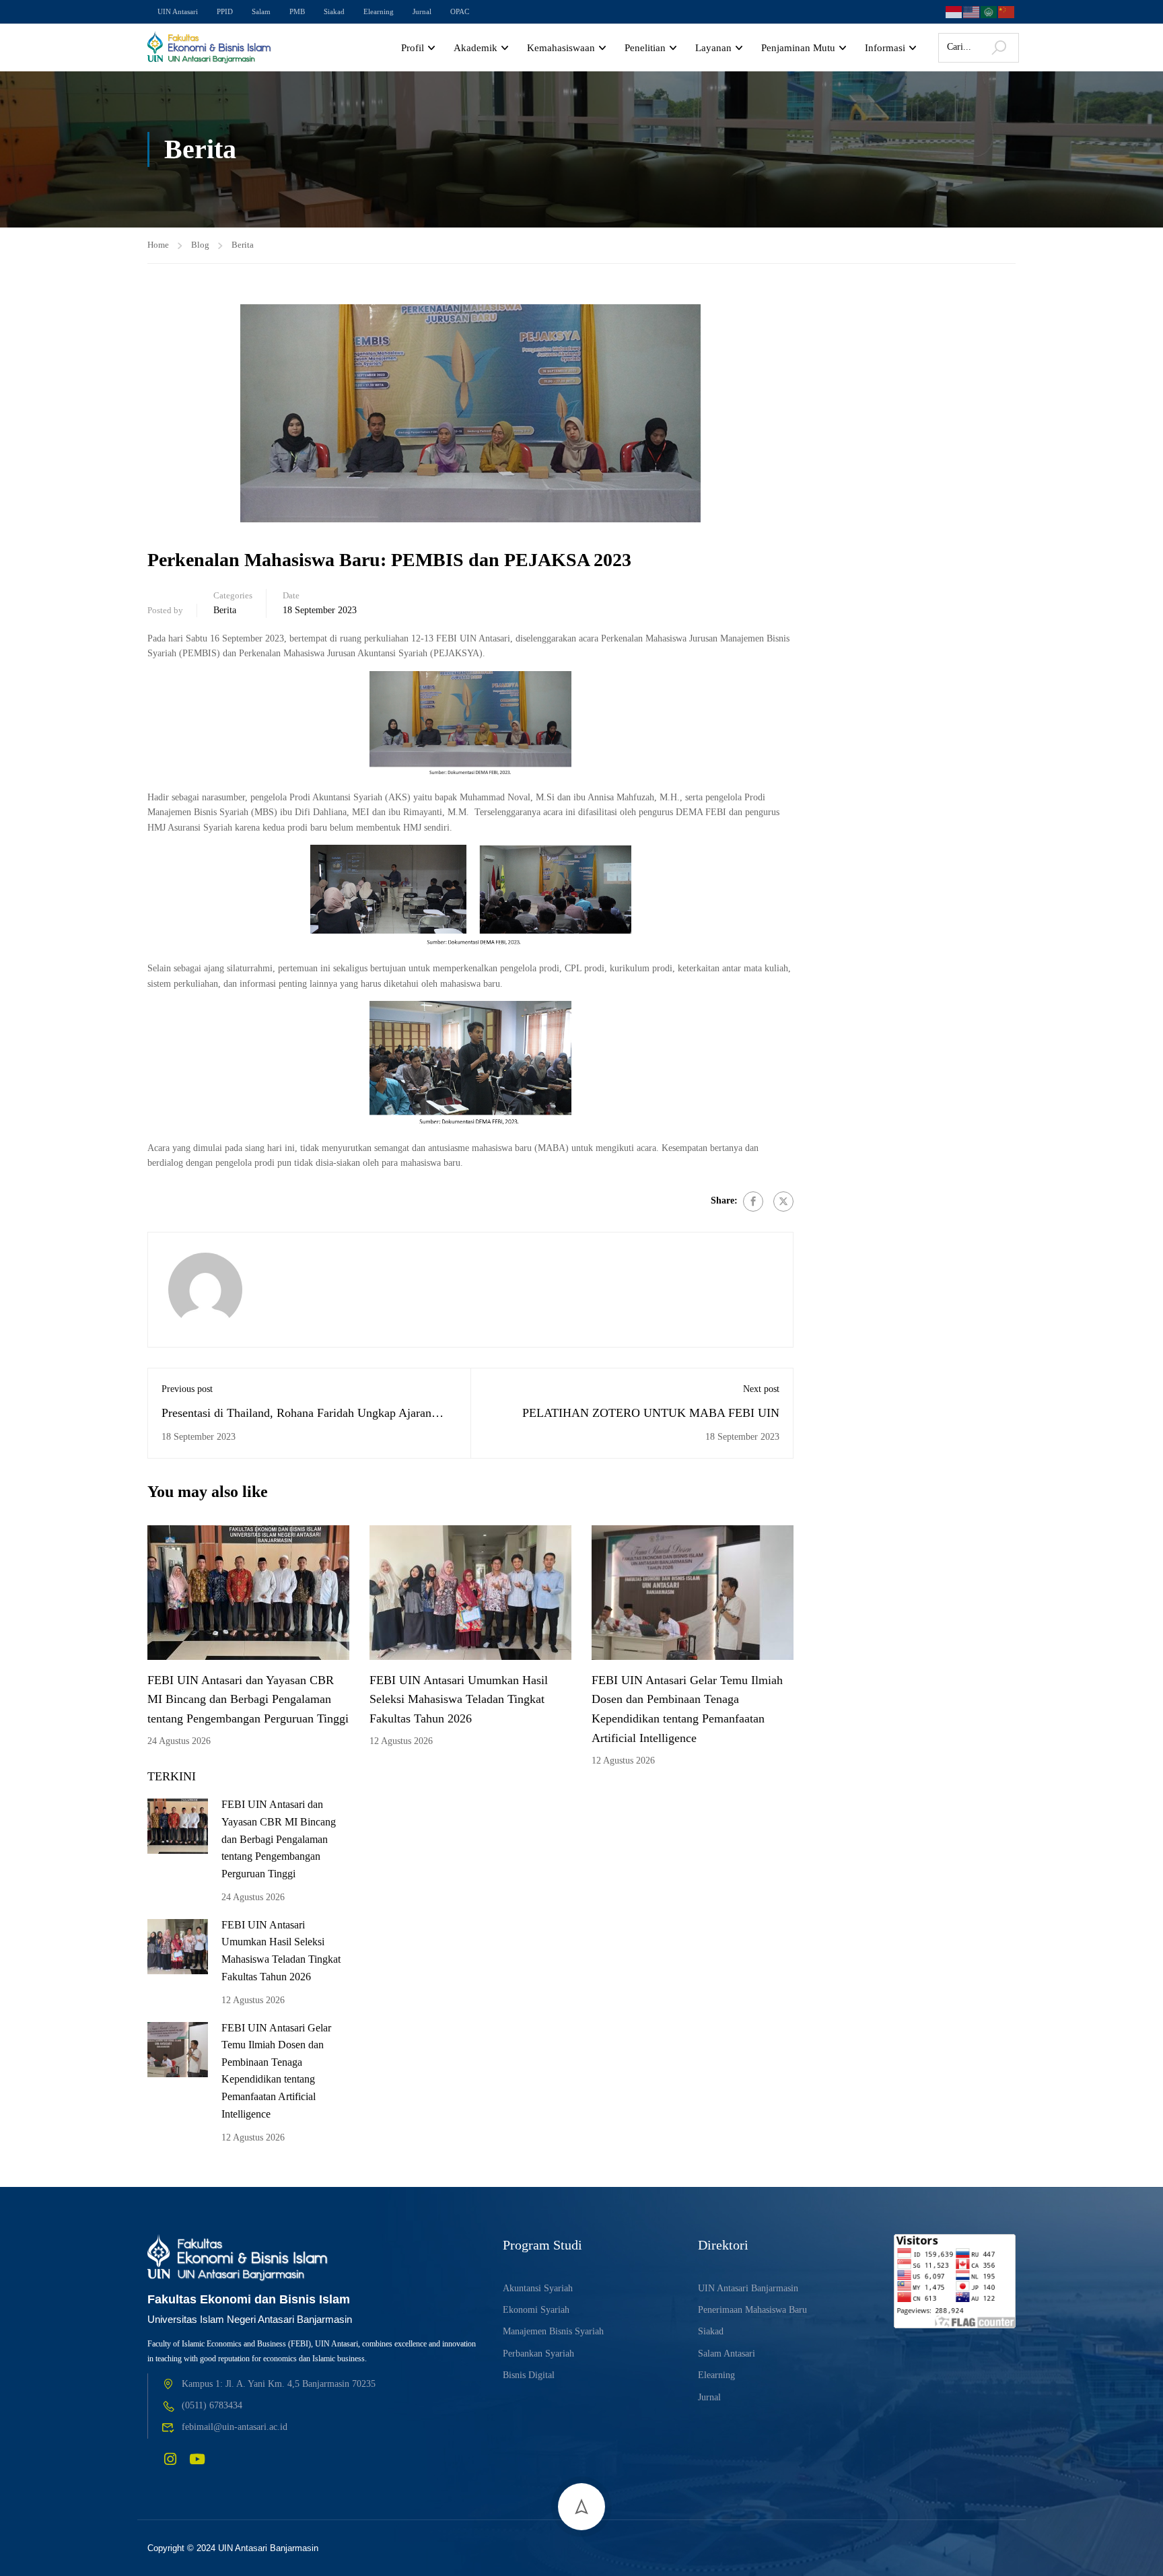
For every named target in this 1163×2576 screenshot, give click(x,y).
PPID (225, 11)
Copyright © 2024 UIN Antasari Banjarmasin (233, 2548)
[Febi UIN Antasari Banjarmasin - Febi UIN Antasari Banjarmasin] (210, 48)
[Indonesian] (954, 10)
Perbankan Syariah (538, 2354)
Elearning (379, 11)
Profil (413, 48)
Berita (243, 245)
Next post (761, 1389)
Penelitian (645, 48)
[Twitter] (783, 1202)
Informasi (885, 48)
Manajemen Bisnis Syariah (553, 2331)
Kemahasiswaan (561, 48)
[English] (972, 10)
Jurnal (422, 11)
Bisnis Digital (529, 2375)
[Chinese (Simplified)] (1007, 10)
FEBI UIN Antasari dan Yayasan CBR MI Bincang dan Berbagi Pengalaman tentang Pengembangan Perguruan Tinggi (248, 1700)
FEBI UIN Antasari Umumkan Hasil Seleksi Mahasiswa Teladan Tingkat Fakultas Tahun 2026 (459, 1700)
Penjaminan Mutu (798, 48)
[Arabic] (989, 10)
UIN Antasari (178, 11)
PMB (297, 11)
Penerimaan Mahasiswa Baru (752, 2310)
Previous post (187, 1389)
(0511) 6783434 (212, 2405)
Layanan (713, 48)
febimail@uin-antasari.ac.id (235, 2427)
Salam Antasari (727, 2354)
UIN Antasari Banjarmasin (748, 2288)
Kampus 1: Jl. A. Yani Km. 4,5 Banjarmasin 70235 (279, 2384)
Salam (261, 11)
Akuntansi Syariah (538, 2288)
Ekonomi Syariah (536, 2310)
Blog (200, 245)
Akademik (475, 48)
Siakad (334, 11)
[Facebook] (753, 1202)
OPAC (460, 11)
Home (158, 245)
